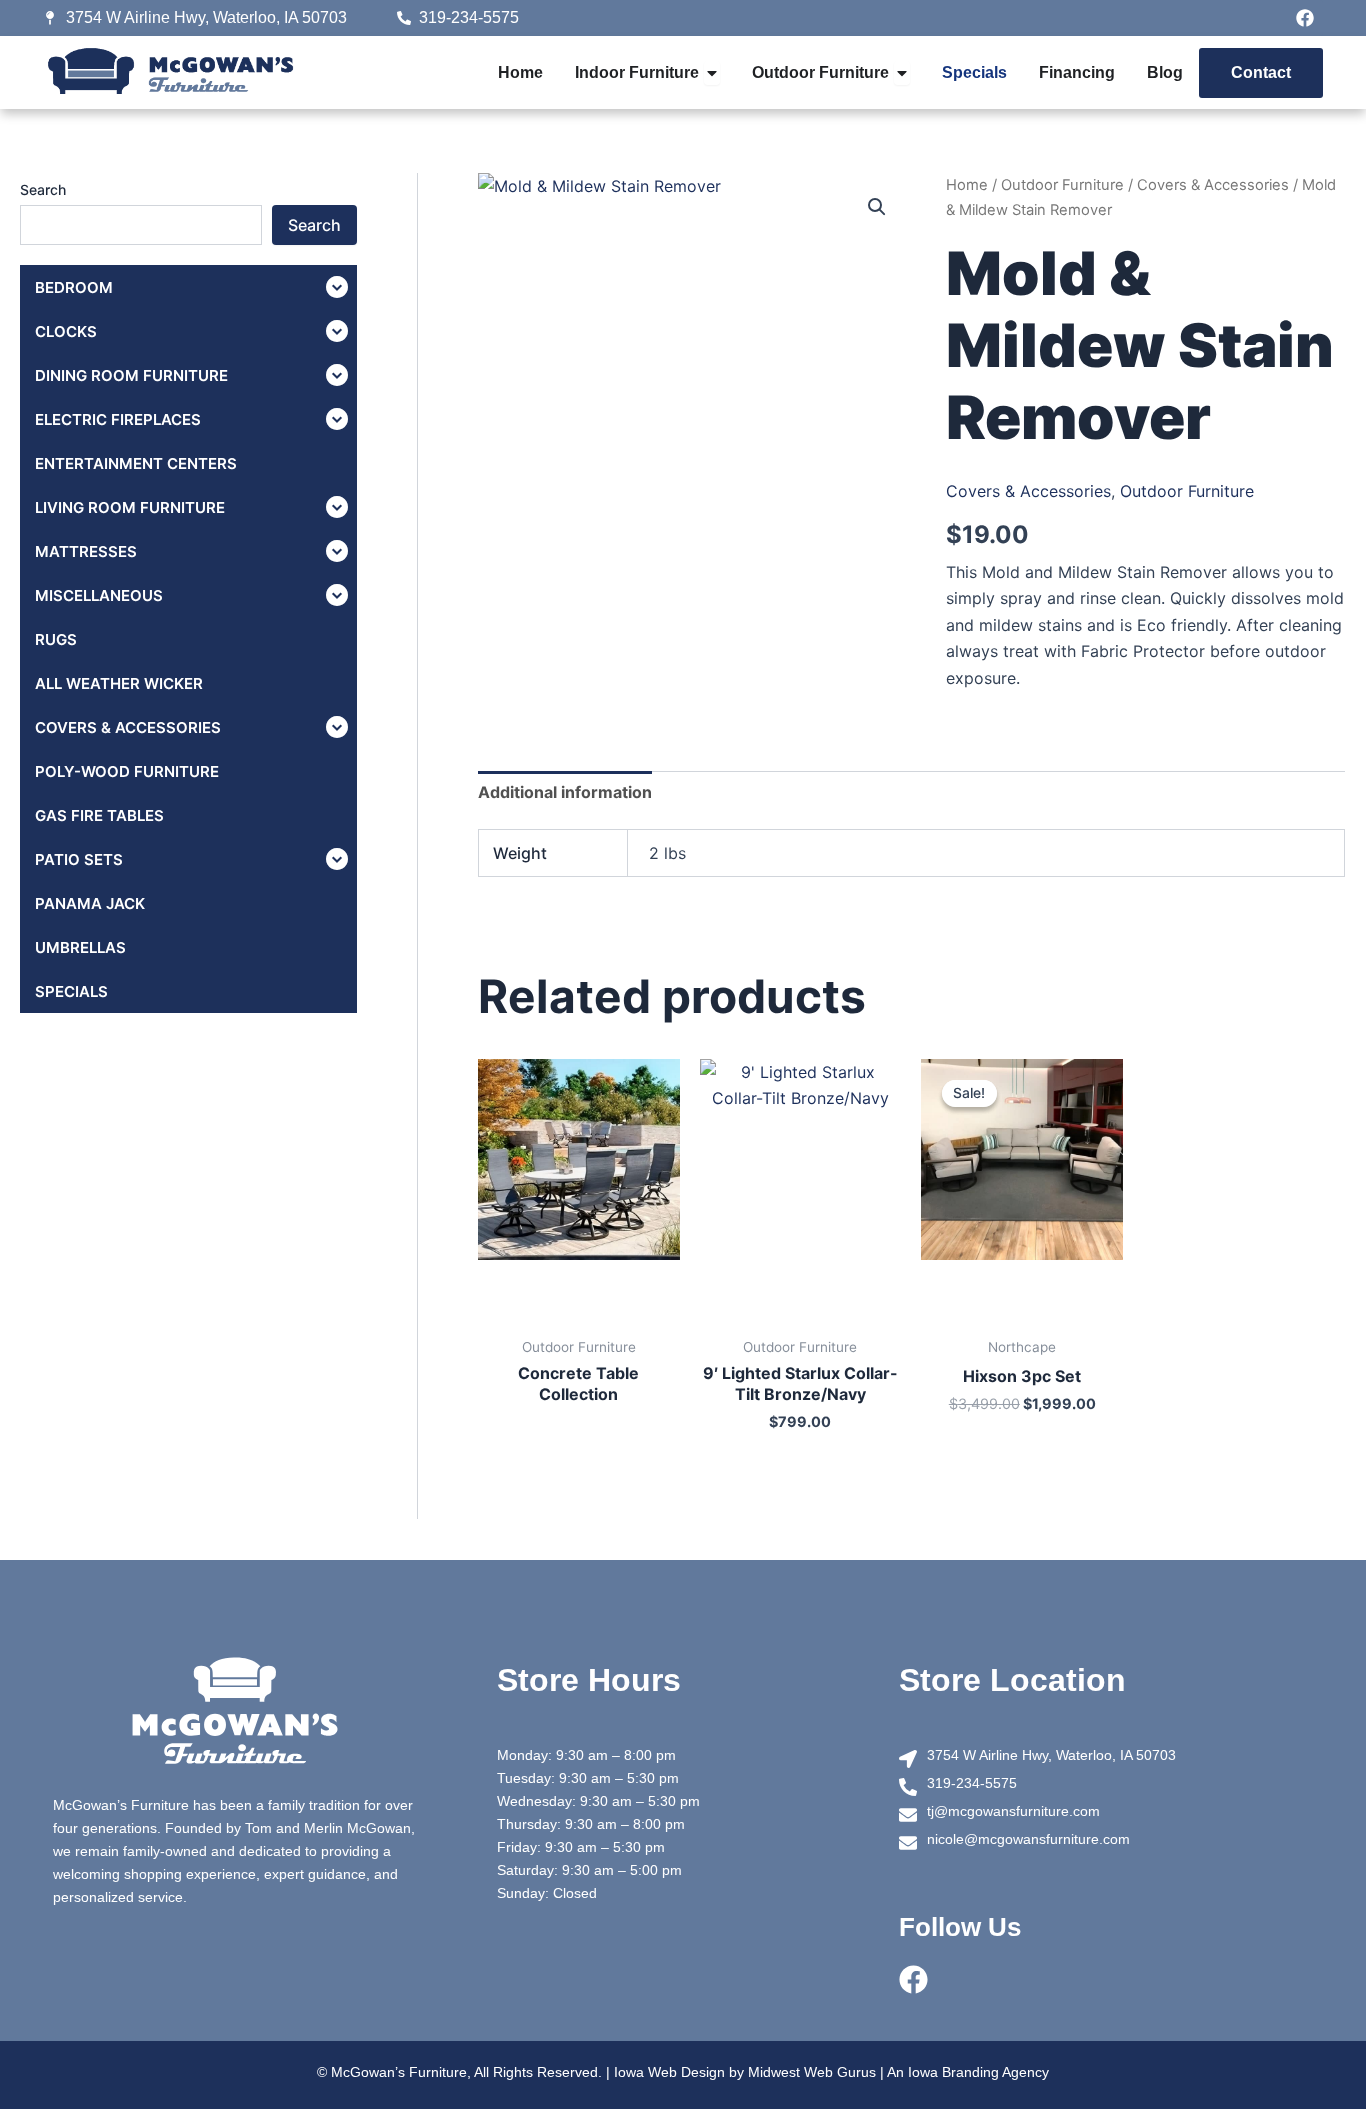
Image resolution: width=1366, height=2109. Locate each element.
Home (967, 185)
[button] (877, 207)
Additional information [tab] (565, 792)
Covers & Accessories (1213, 185)
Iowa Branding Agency (978, 2072)
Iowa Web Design (669, 2072)
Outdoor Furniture (1062, 185)
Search (43, 189)
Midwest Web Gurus (812, 2072)
